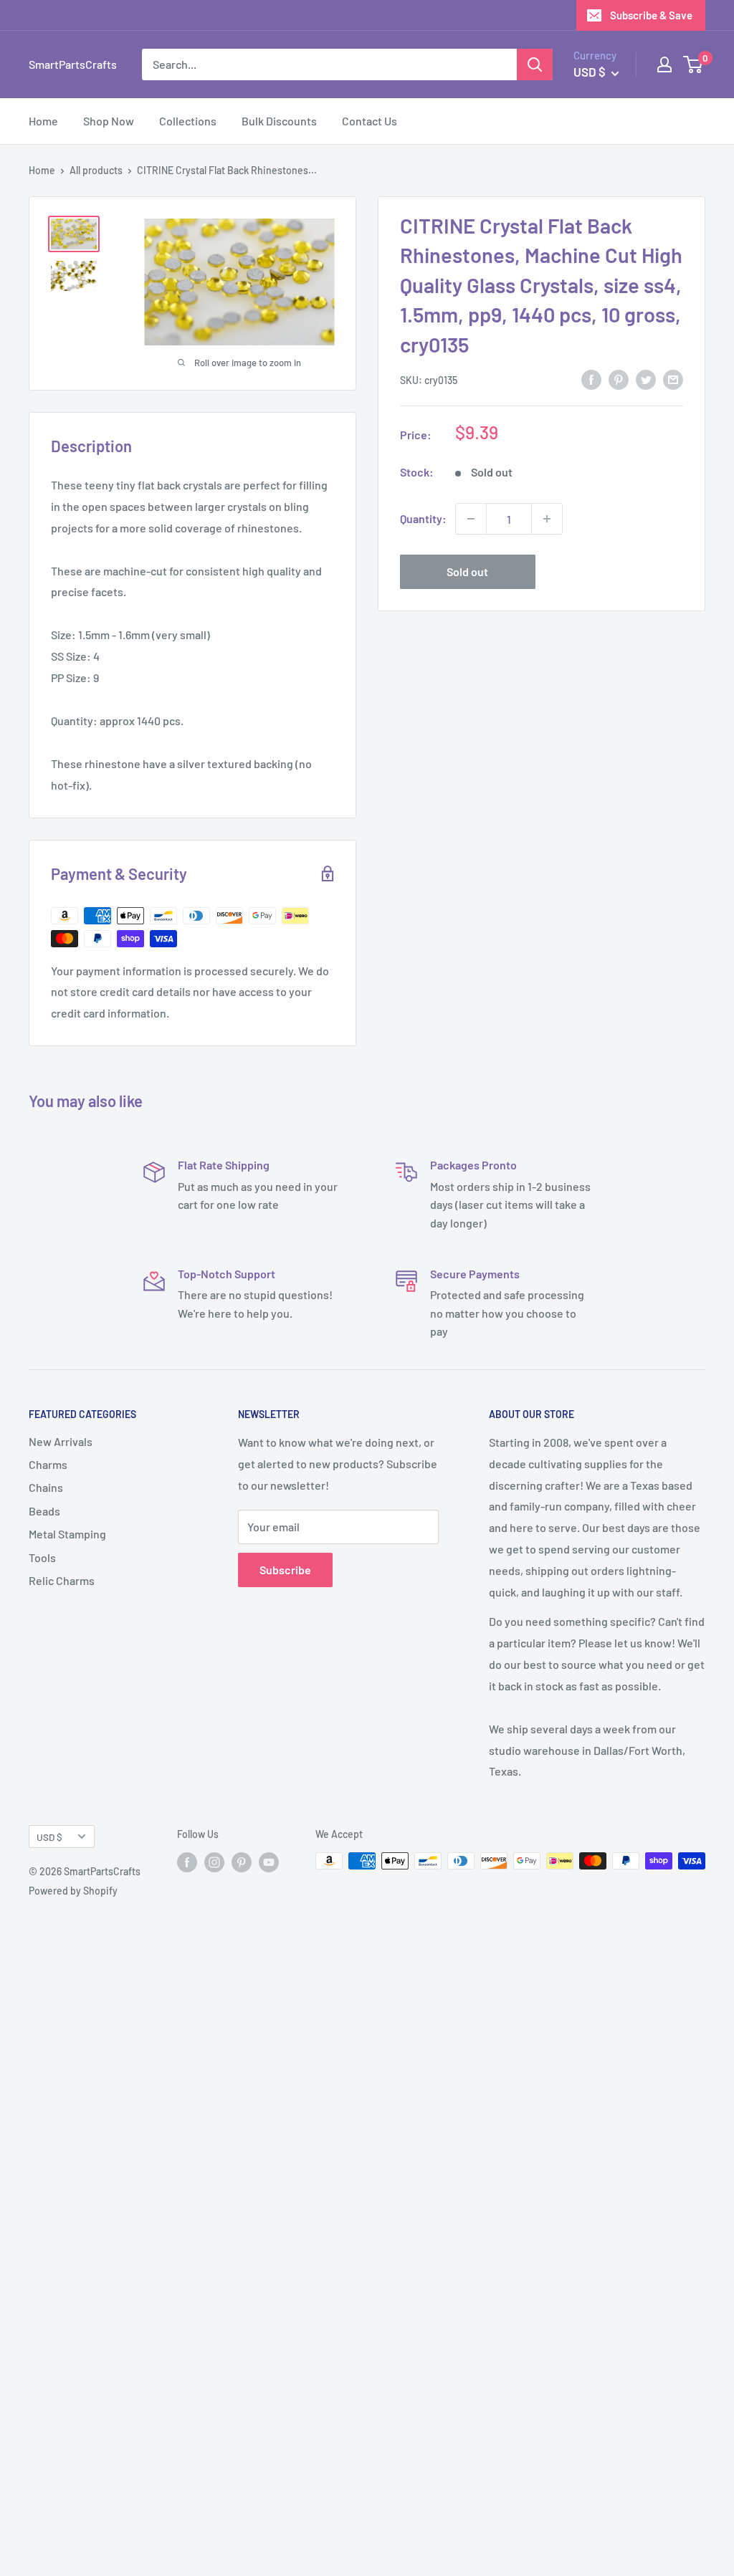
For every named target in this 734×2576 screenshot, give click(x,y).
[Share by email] (673, 379)
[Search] (535, 64)
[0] (694, 64)
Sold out (467, 571)
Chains (46, 1487)
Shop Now (109, 121)
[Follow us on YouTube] (269, 1862)
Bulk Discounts (279, 121)
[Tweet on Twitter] (646, 379)
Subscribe (285, 1570)
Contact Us (370, 121)
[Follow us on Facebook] (187, 1862)
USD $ (49, 1837)
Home (43, 121)
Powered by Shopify (73, 1891)
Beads (44, 1511)
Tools (42, 1557)
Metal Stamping (67, 1534)
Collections (188, 121)
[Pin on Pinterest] (619, 379)
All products (96, 170)
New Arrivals (61, 1441)
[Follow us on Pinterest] (242, 1862)
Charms (48, 1464)
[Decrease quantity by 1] (471, 519)
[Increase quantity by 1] (547, 519)
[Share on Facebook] (591, 379)
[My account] (664, 64)
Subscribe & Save (651, 15)
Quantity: (423, 518)
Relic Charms (62, 1580)
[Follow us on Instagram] (214, 1862)
